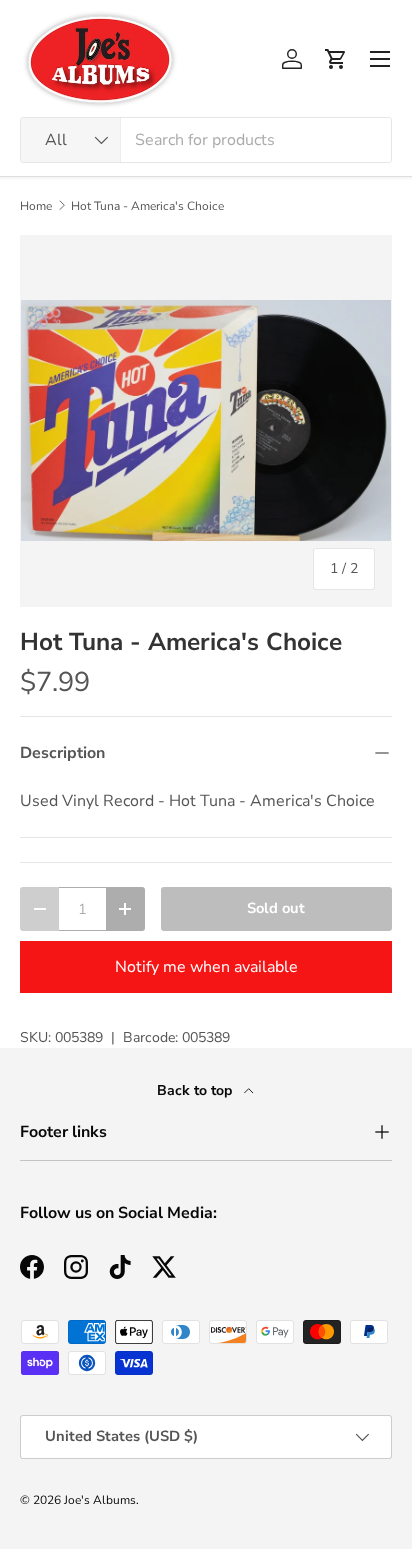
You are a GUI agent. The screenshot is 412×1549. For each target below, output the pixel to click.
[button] (336, 59)
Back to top (196, 1090)
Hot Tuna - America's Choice (147, 206)
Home (36, 206)
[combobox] (206, 140)
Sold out (276, 908)
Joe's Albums (100, 1500)
